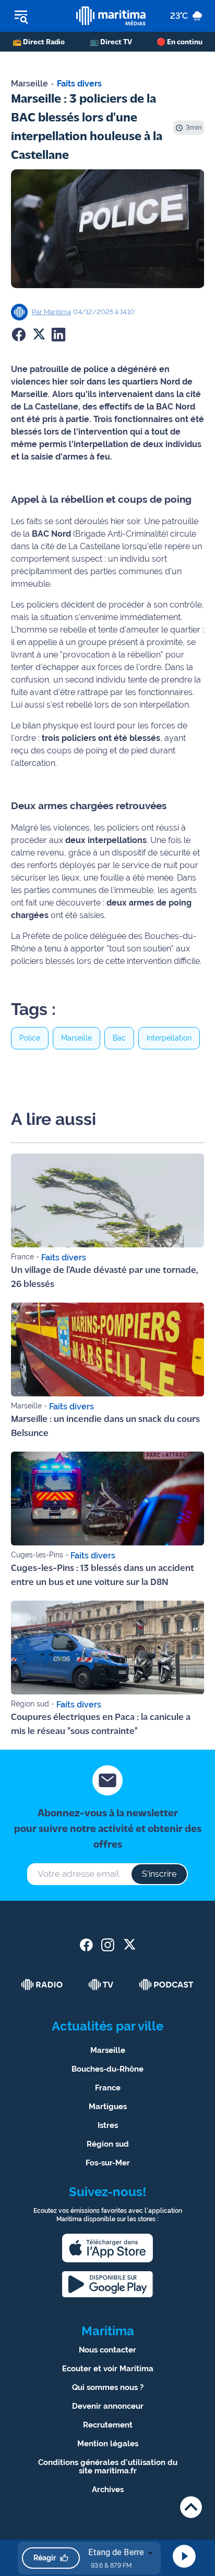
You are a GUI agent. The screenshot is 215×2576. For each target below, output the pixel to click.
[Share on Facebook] (19, 335)
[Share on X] (39, 335)
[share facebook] (86, 1945)
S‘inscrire (159, 1874)
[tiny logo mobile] (111, 16)
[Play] (184, 2556)
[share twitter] (129, 1945)
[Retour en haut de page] (191, 2507)
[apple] (107, 2248)
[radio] (42, 1985)
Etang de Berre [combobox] (116, 2552)
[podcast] (166, 1985)
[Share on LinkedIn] (58, 335)
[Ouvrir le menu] (38, 16)
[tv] (101, 1985)
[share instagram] (108, 1945)
